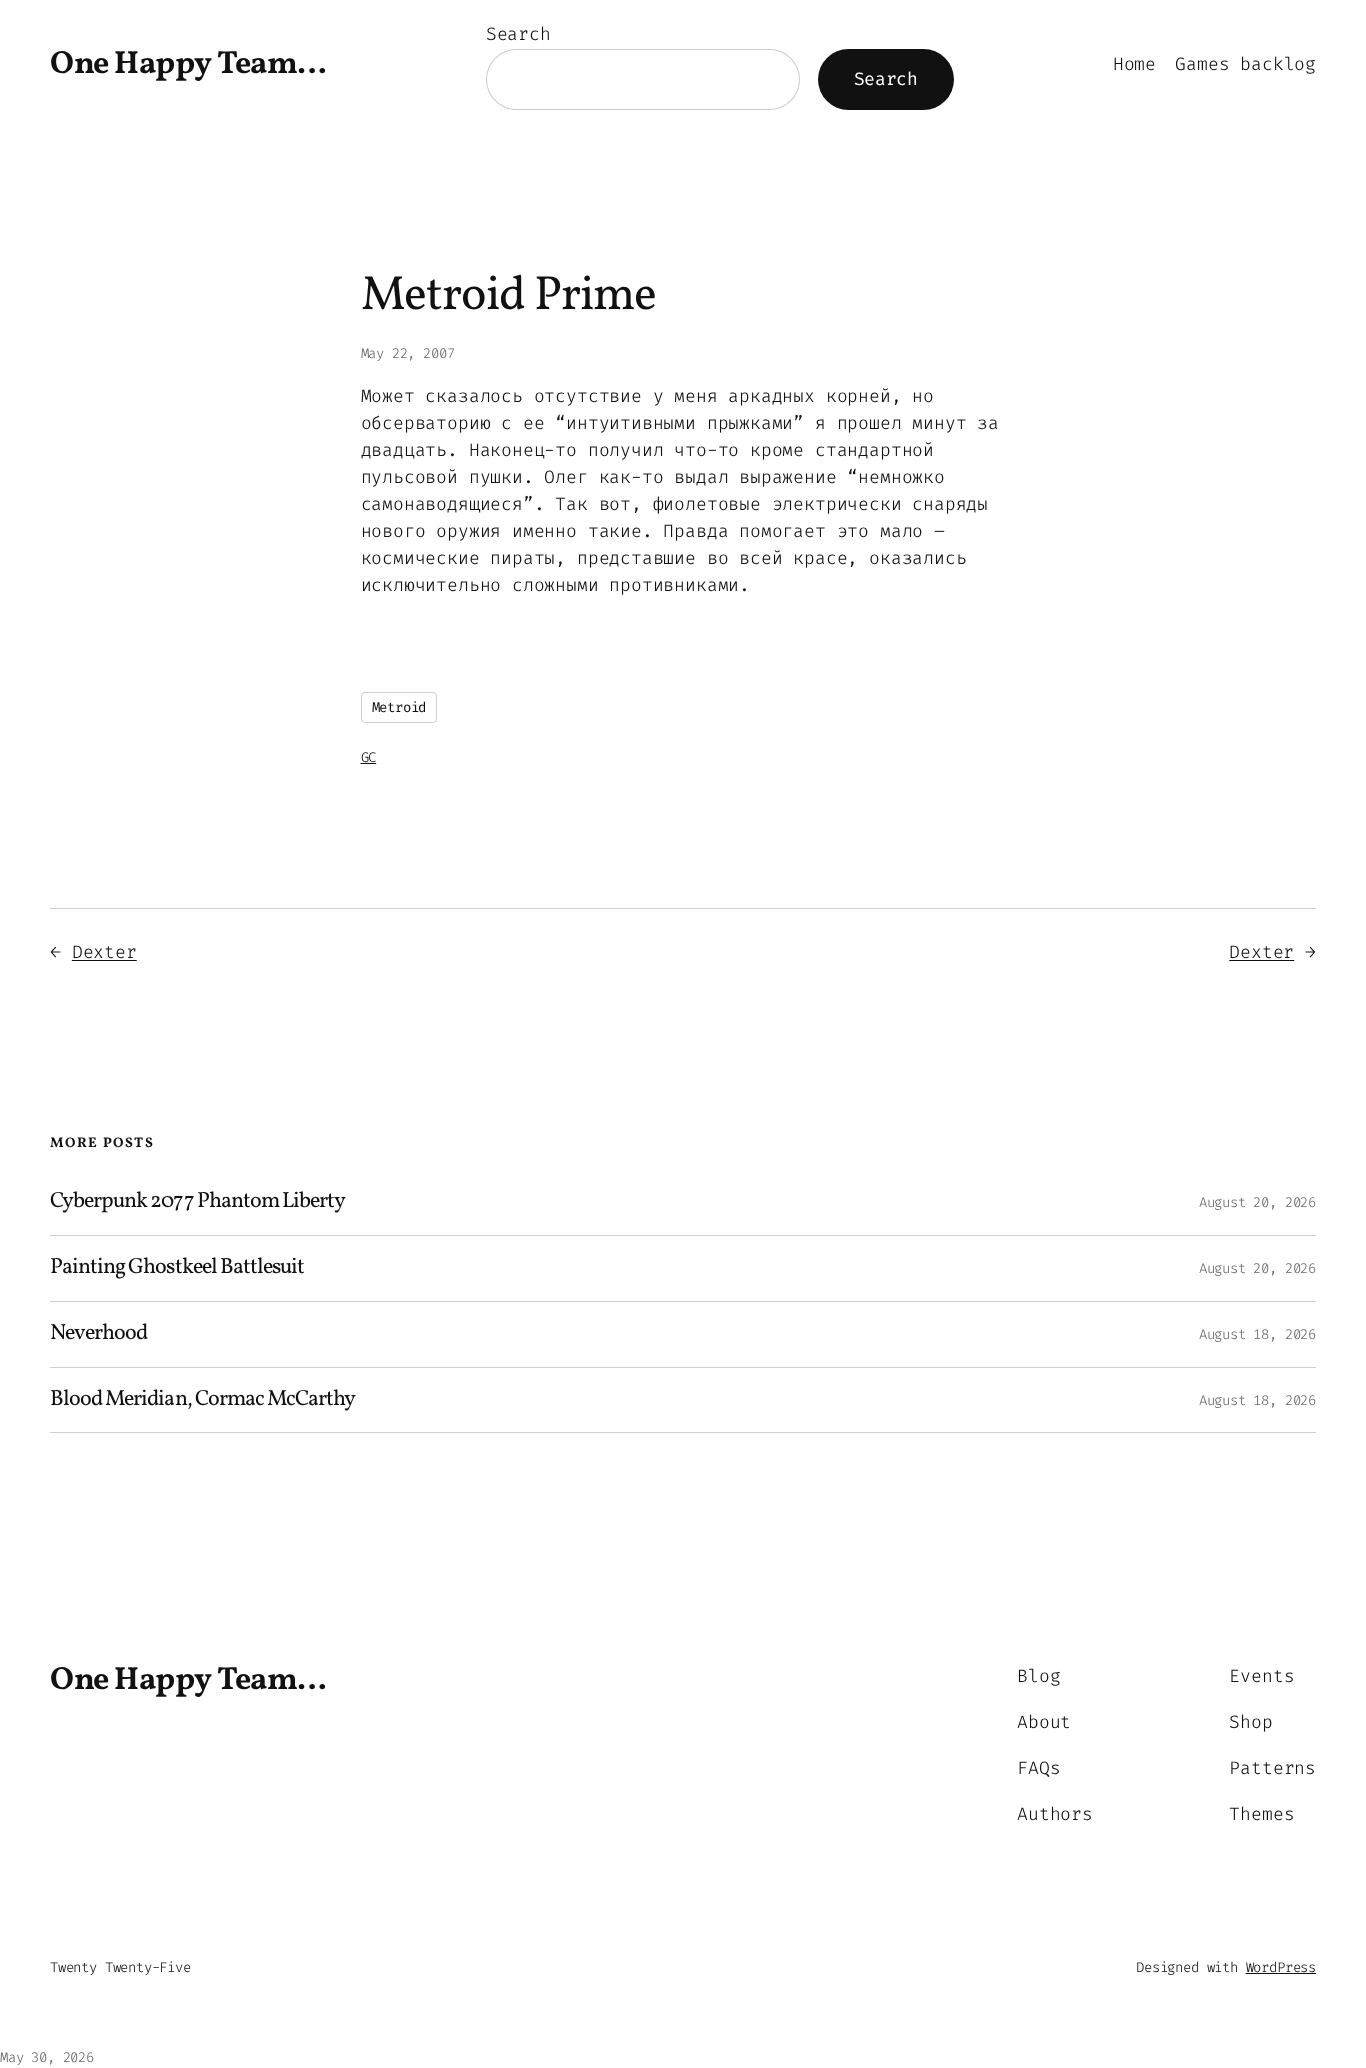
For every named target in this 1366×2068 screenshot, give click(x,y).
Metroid (399, 707)
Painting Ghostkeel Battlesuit (177, 1268)
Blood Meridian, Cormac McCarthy (202, 1400)
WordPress (1281, 1967)
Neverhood (98, 1334)
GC (369, 757)
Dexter (104, 952)
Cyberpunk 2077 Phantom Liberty (197, 1202)
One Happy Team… (188, 65)
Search (518, 34)
